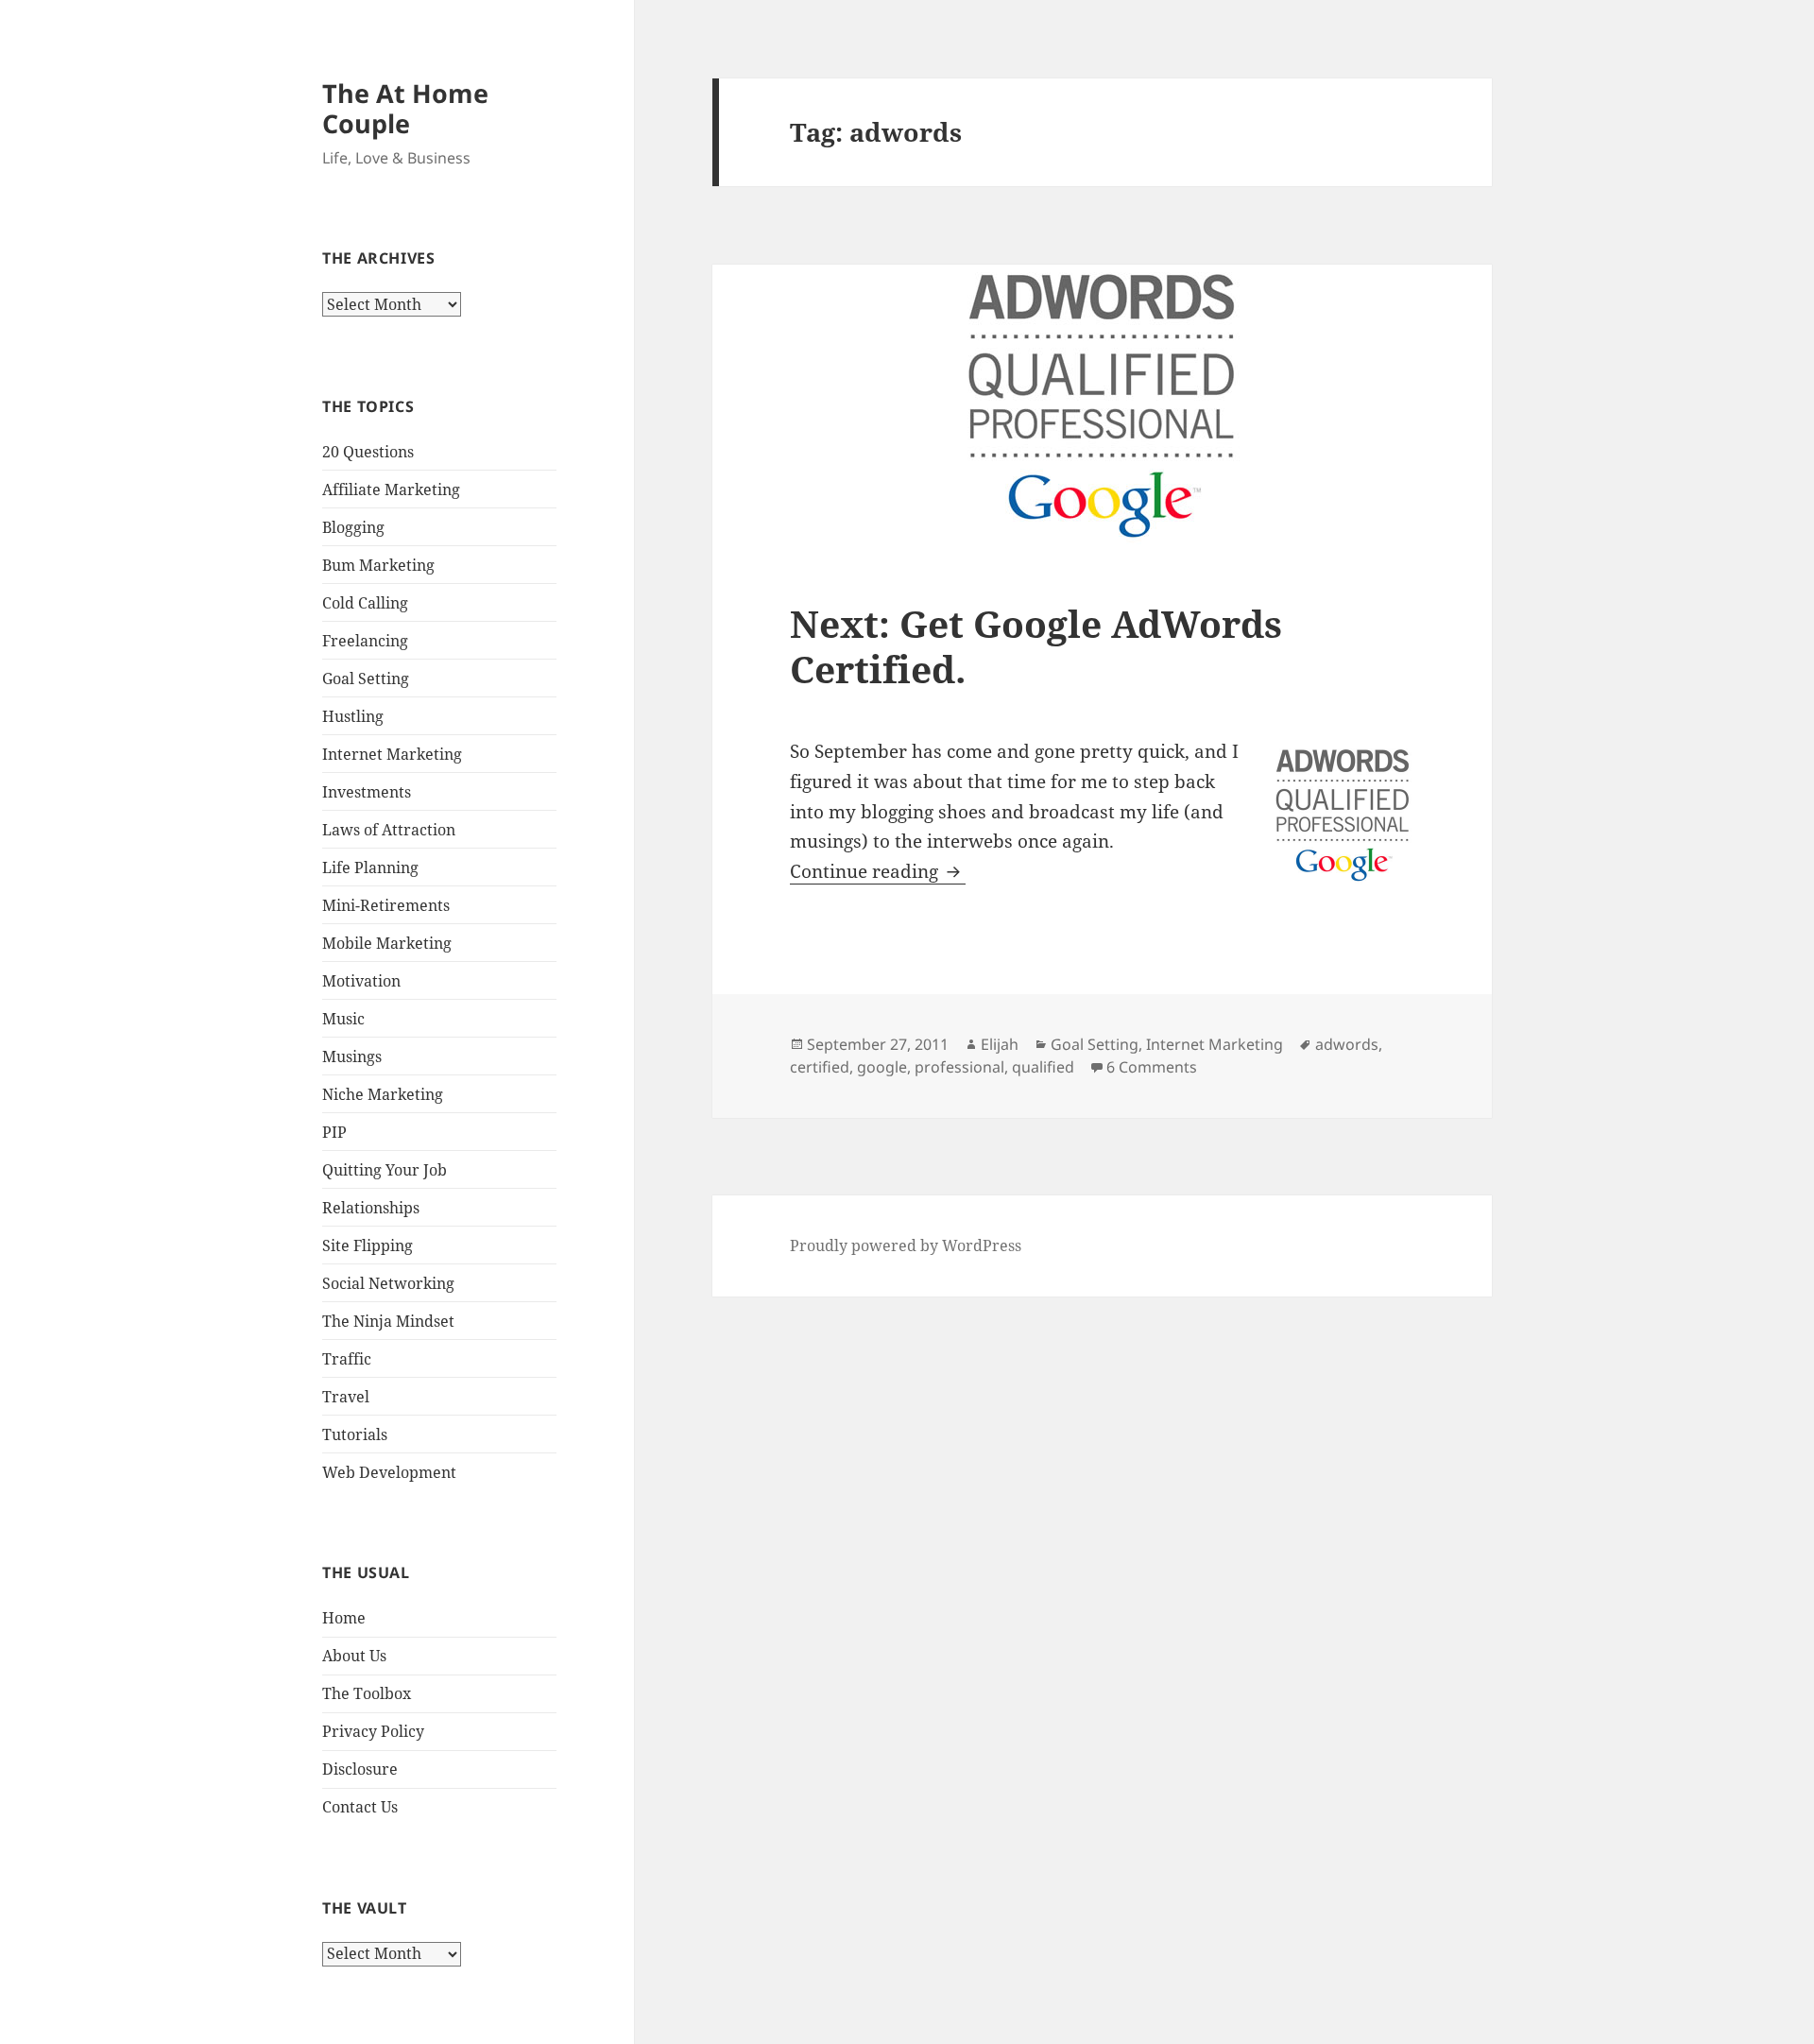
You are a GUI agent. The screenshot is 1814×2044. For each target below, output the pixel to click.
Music (343, 1019)
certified (820, 1067)
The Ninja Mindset (388, 1321)
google (882, 1067)
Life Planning (370, 867)
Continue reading (878, 871)
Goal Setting (366, 678)
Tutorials (355, 1434)
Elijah (1000, 1044)
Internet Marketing (392, 754)
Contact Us (360, 1807)
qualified (1043, 1067)
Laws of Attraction (389, 830)
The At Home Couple (405, 108)
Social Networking (388, 1283)
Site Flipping (368, 1245)
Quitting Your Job (385, 1170)
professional (959, 1067)
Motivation (361, 981)
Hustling (353, 716)
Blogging (353, 527)
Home (344, 1618)
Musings (352, 1056)
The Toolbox (367, 1693)
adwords (1347, 1044)
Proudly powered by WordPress (906, 1245)
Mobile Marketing (387, 943)
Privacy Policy (373, 1731)
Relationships (371, 1208)
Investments (367, 792)
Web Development (389, 1472)
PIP (334, 1132)
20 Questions (368, 452)
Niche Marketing (383, 1094)
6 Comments (1152, 1067)
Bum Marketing (378, 565)
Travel (346, 1397)
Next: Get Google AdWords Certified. (1036, 646)
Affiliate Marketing (391, 490)
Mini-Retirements (386, 905)
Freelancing (365, 641)
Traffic (347, 1359)
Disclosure (360, 1769)
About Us (354, 1656)
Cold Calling (365, 603)
